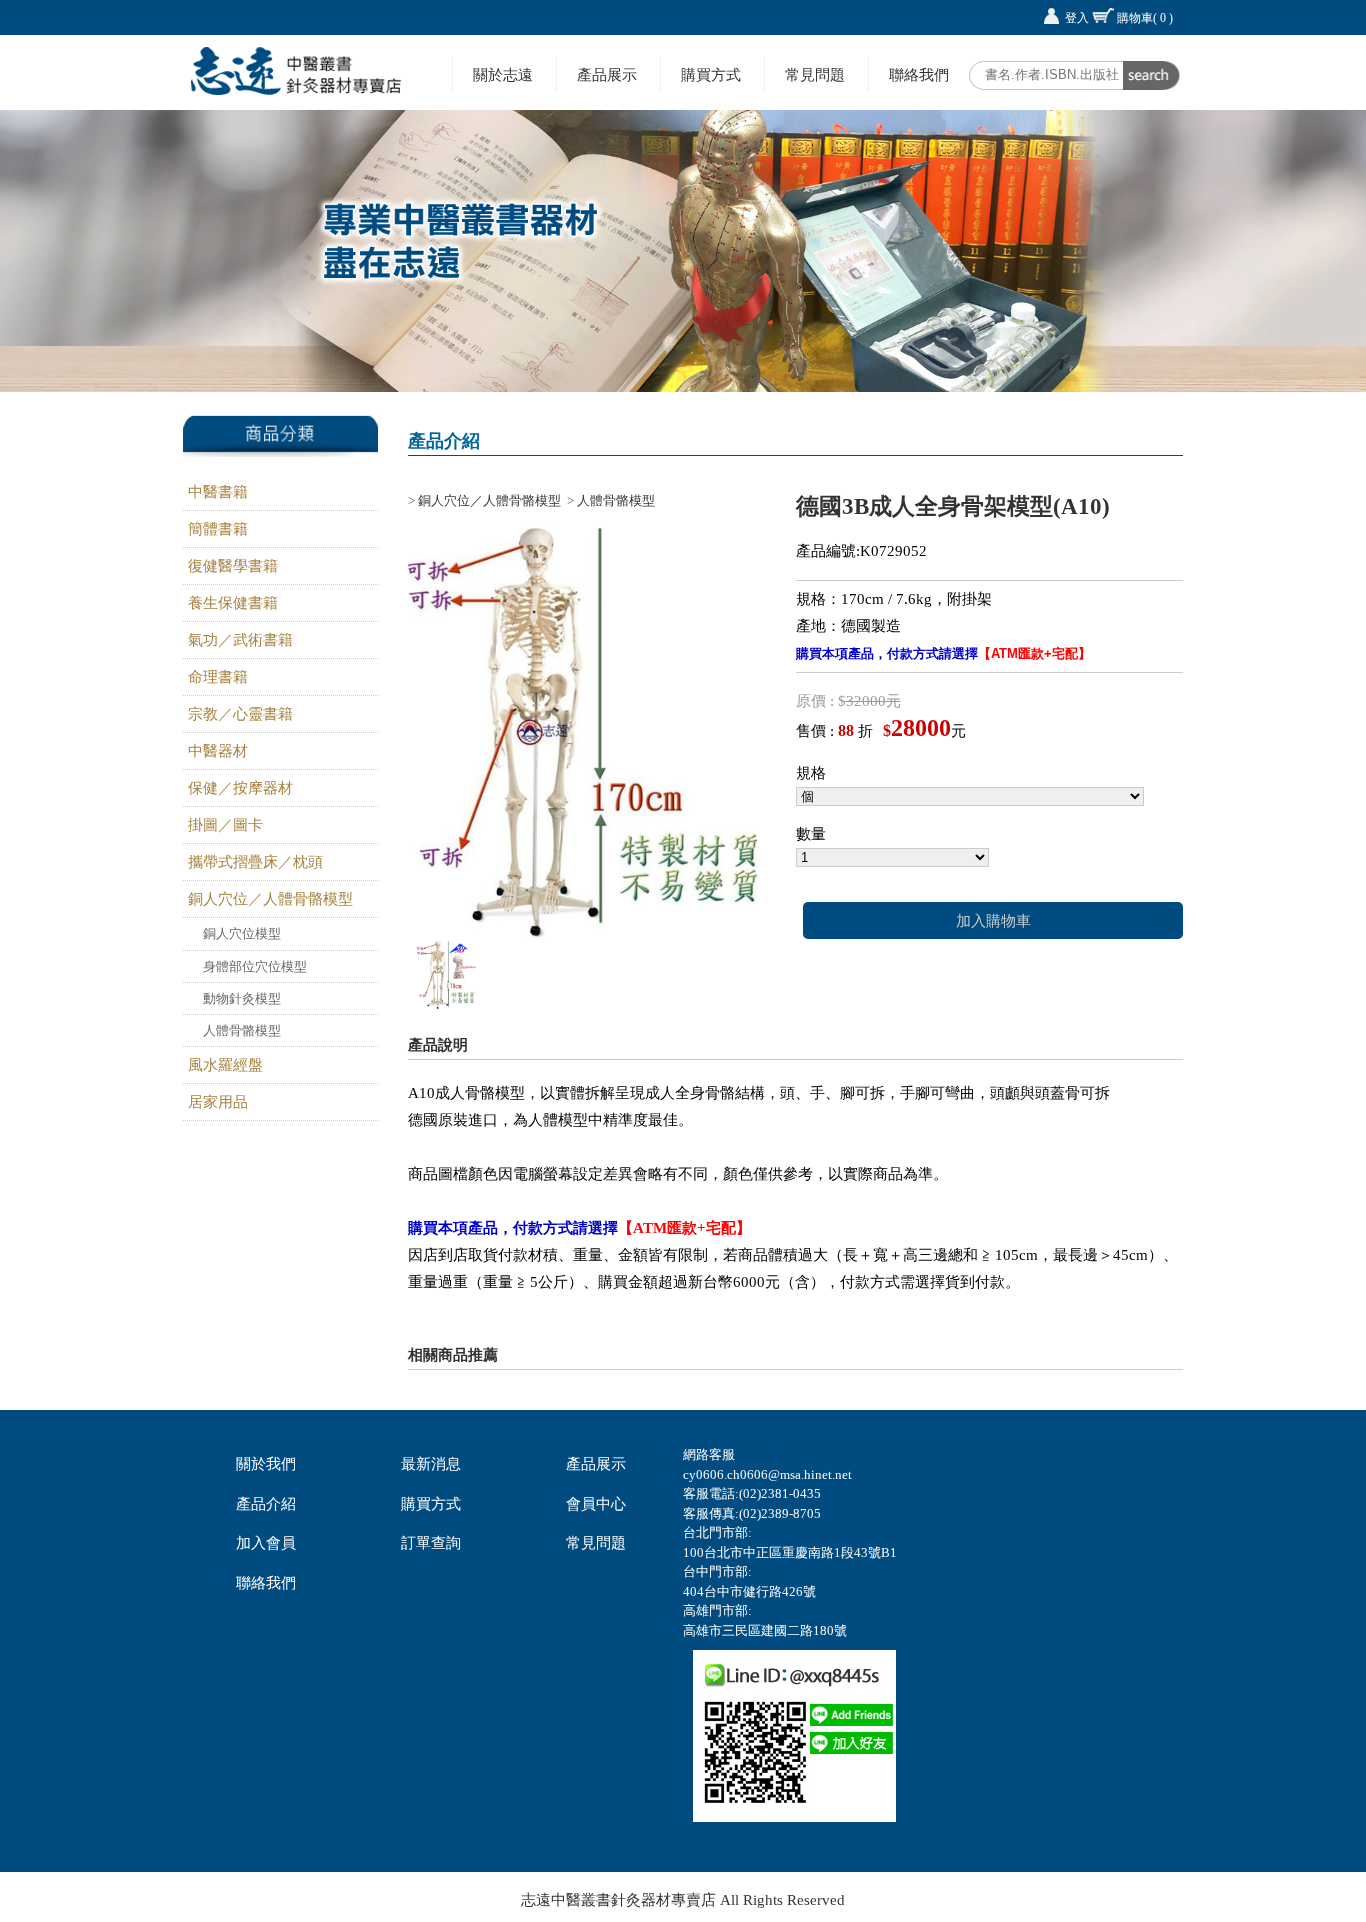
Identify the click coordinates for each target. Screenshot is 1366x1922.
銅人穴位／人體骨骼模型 (270, 899)
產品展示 (607, 74)
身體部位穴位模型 (255, 966)
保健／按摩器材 (240, 788)
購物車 (1145, 18)
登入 (1077, 18)
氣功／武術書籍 (240, 640)
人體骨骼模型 (242, 1030)
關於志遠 (503, 74)
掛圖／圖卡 (225, 825)
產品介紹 (266, 1504)
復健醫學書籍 (233, 566)
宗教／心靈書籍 (240, 714)
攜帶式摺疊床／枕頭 (255, 862)
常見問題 (815, 74)
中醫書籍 (218, 492)
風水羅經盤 (225, 1065)
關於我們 (266, 1464)
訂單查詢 (431, 1543)
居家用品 (218, 1102)
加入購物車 (993, 921)
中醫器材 (218, 751)
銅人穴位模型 (242, 933)
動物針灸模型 (242, 998)
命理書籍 (218, 677)
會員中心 (596, 1504)
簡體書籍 (218, 529)
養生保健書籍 (233, 603)
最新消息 (431, 1464)
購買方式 (711, 74)
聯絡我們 (919, 74)
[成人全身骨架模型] (446, 1004)
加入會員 (266, 1543)
